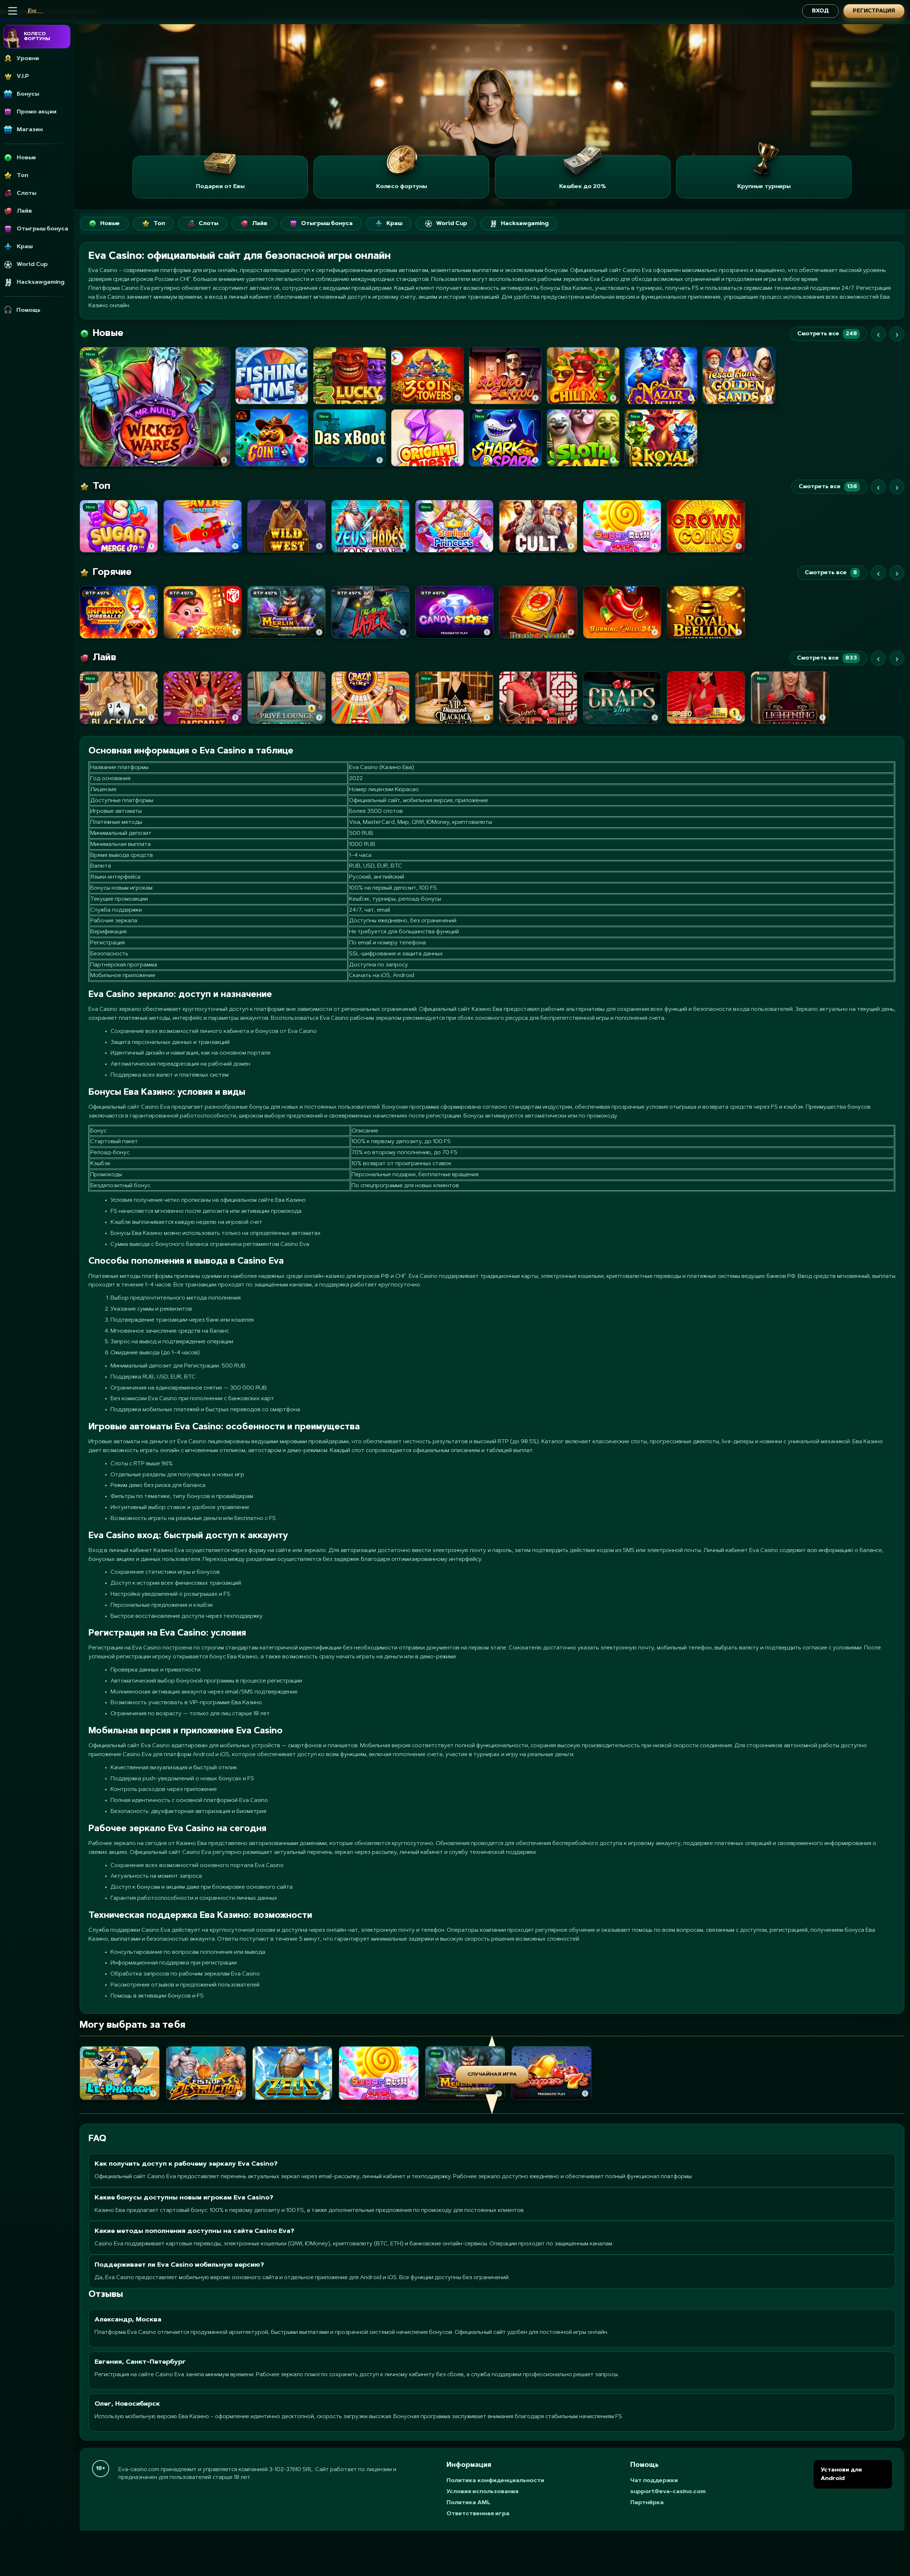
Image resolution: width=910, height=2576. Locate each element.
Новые (110, 224)
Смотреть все (827, 334)
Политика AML (469, 2503)
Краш (394, 224)
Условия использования (482, 2492)
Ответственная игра (478, 2514)
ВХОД (820, 11)
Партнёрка (647, 2503)
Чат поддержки (654, 2481)
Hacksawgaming (525, 224)
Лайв (260, 224)
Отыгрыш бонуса (327, 224)
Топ (159, 224)
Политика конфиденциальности (495, 2481)
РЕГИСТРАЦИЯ (874, 11)
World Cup (452, 224)
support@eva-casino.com (668, 2492)
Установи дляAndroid (841, 2474)
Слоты (208, 224)
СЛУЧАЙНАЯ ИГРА (492, 2075)
